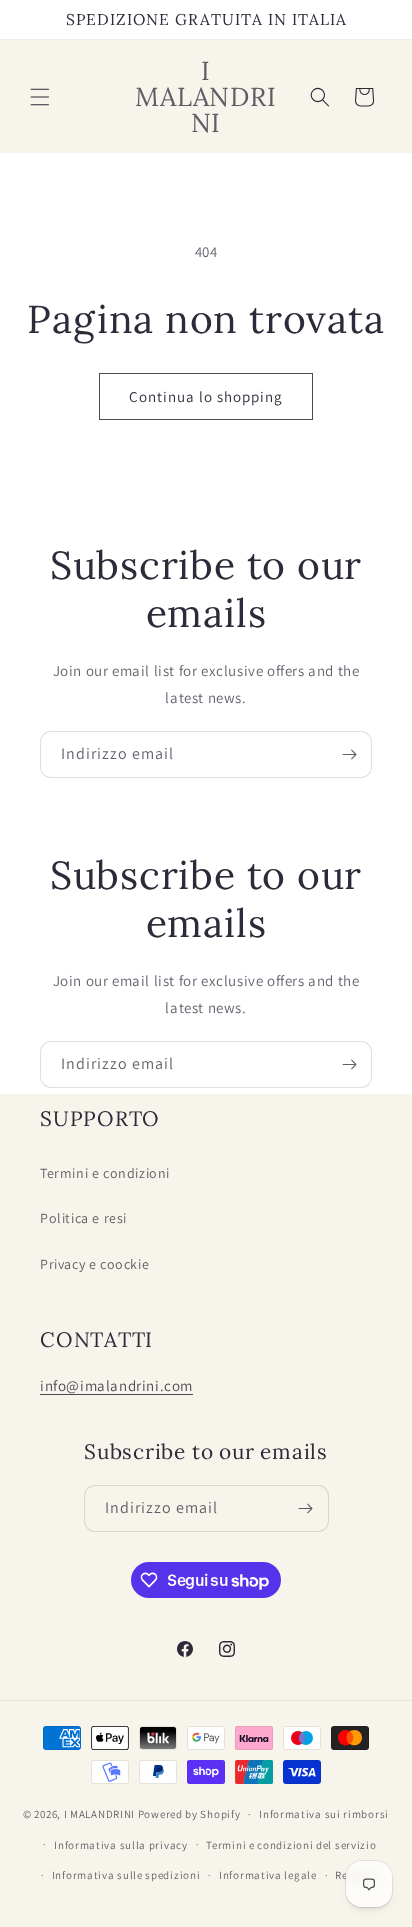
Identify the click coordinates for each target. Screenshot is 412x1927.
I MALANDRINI (101, 1814)
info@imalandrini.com (116, 1385)
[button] (40, 97)
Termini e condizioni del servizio (291, 1845)
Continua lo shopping (206, 396)
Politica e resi (83, 1218)
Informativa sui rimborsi (324, 1814)
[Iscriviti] (349, 754)
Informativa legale (268, 1875)
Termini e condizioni (105, 1173)
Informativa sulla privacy (121, 1845)
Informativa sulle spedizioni (126, 1875)
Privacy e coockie (94, 1264)
